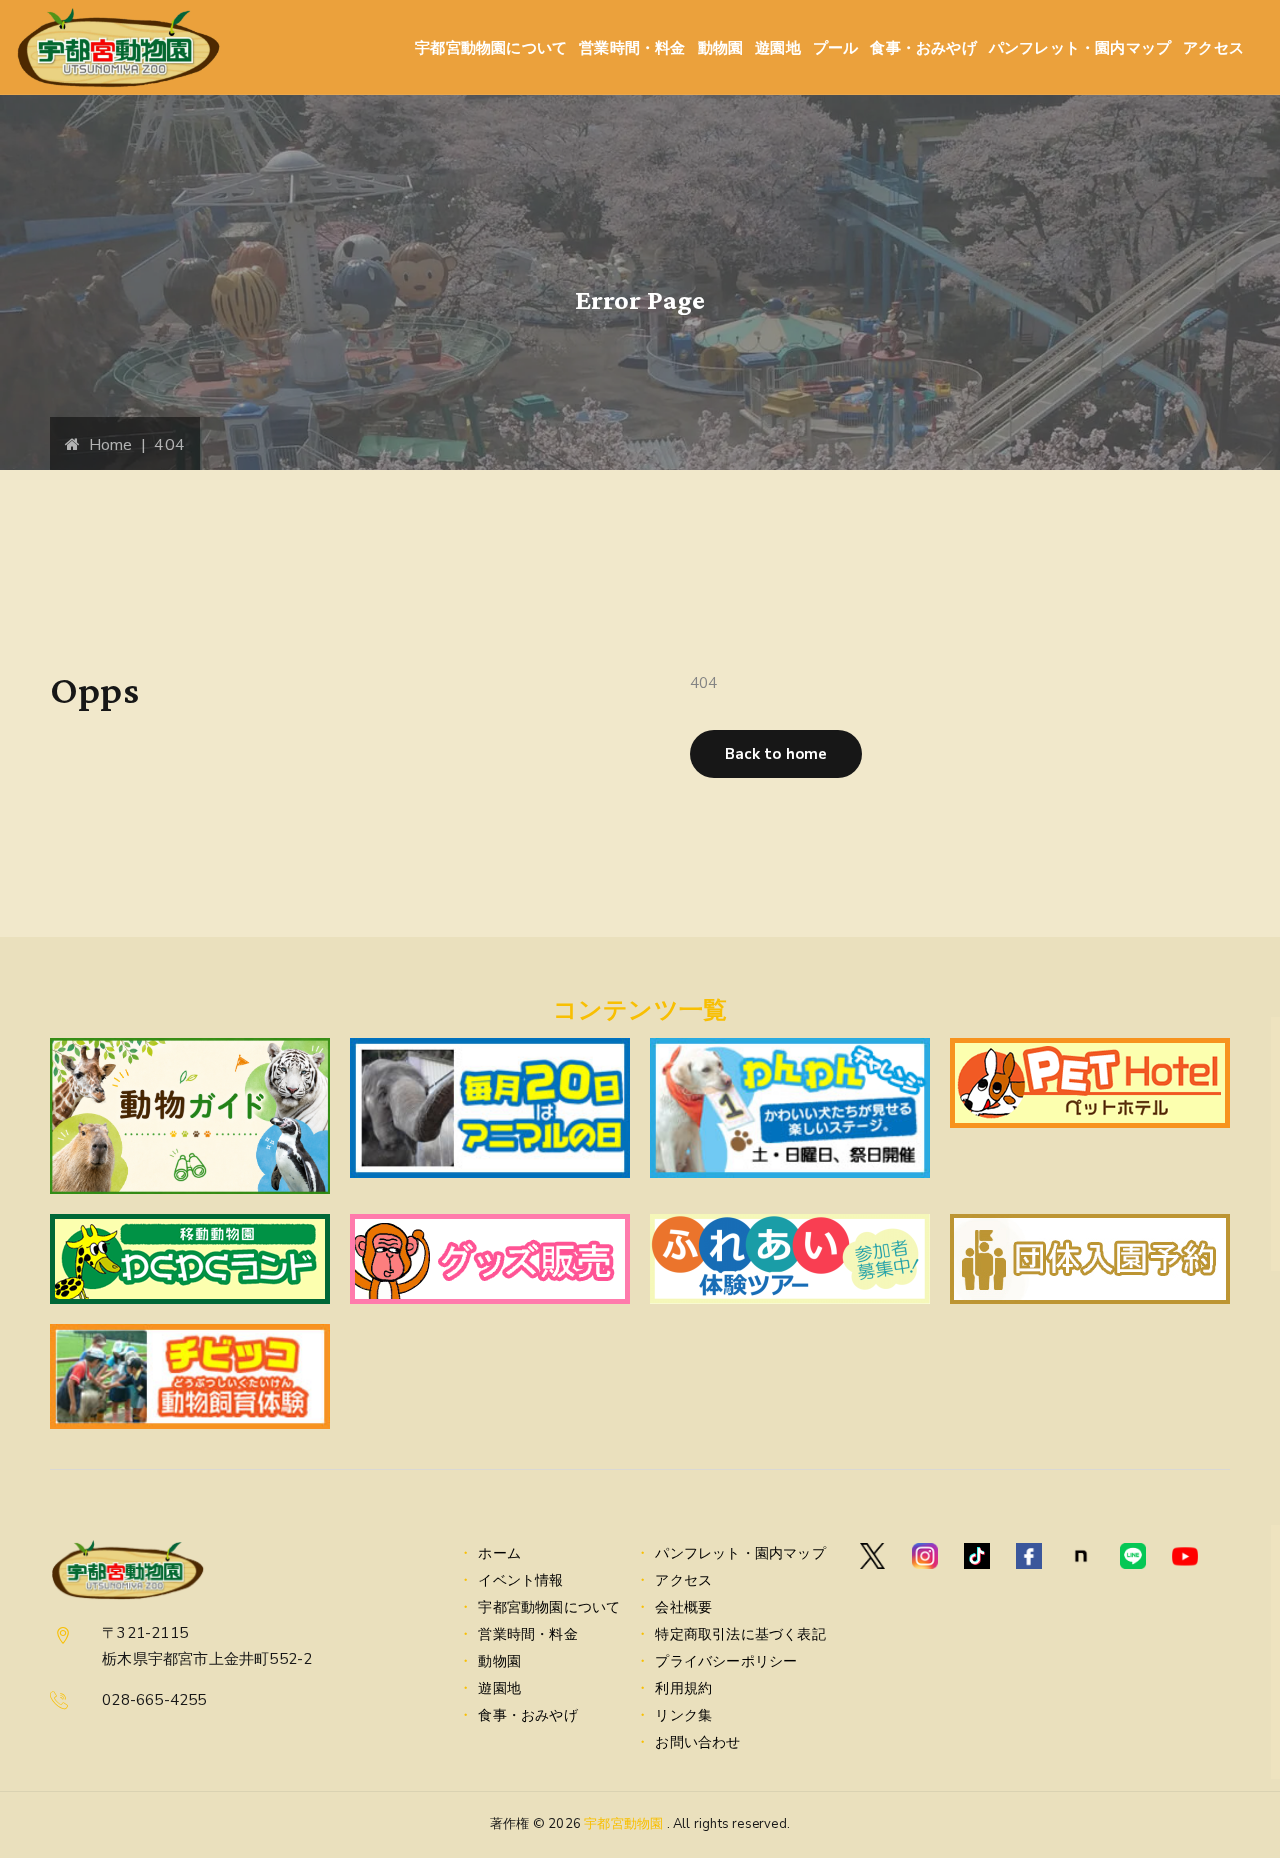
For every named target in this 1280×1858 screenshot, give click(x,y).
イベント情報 (520, 1580)
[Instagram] (925, 1556)
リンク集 (683, 1715)
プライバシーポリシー (726, 1661)
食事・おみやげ (923, 47)
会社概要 (683, 1607)
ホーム (499, 1553)
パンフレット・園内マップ (1080, 47)
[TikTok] (977, 1556)
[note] (1081, 1556)
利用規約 (683, 1688)
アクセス (1213, 47)
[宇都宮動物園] (119, 47)
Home (106, 445)
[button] (776, 754)
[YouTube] (1185, 1556)
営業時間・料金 (632, 47)
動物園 (721, 47)
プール (836, 47)
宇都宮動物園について (491, 47)
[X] (873, 1556)
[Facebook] (1029, 1556)
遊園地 (778, 47)
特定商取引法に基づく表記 (740, 1634)
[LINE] (1133, 1556)
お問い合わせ (697, 1742)
